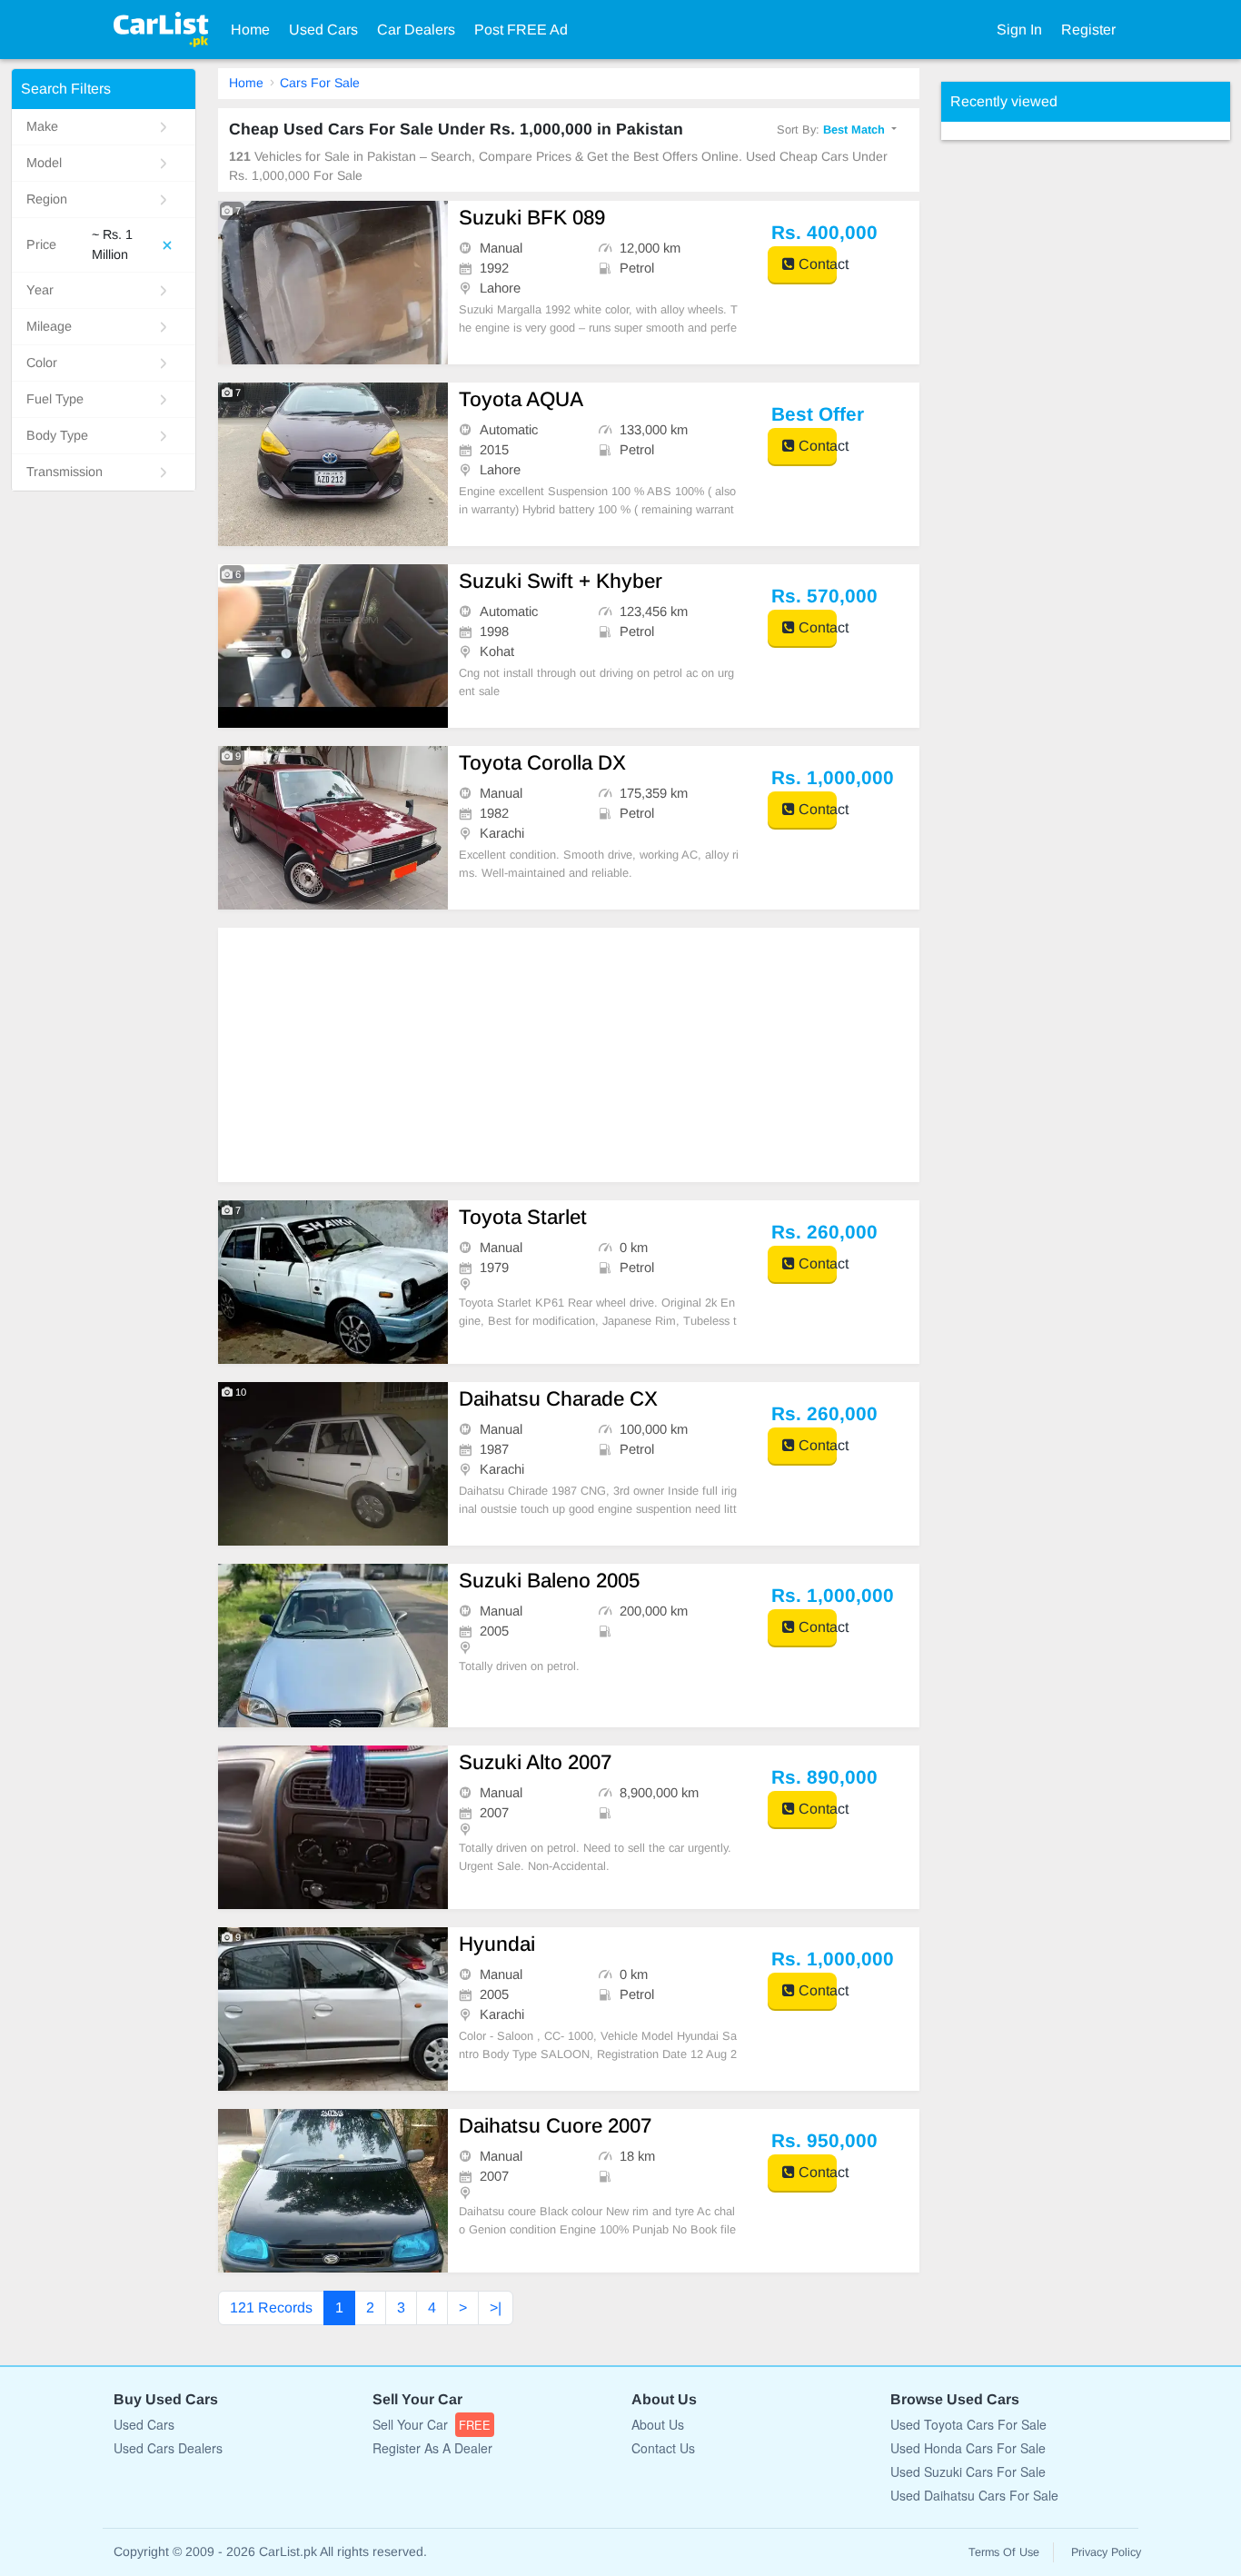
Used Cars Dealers (168, 2448)
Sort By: (831, 129)
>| (496, 2307)
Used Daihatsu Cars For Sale (974, 2495)
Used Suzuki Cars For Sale (968, 2472)
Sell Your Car (432, 2424)
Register (1088, 30)
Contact (816, 264)
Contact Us (663, 2448)
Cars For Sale (320, 83)
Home (250, 30)
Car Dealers (416, 30)
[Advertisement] (569, 1055)
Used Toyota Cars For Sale (968, 2424)
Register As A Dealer (432, 2448)
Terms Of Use (1004, 2552)
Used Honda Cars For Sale (968, 2448)
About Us (658, 2424)
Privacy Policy (1106, 2552)
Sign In (1019, 30)
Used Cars (323, 30)
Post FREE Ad (521, 30)
